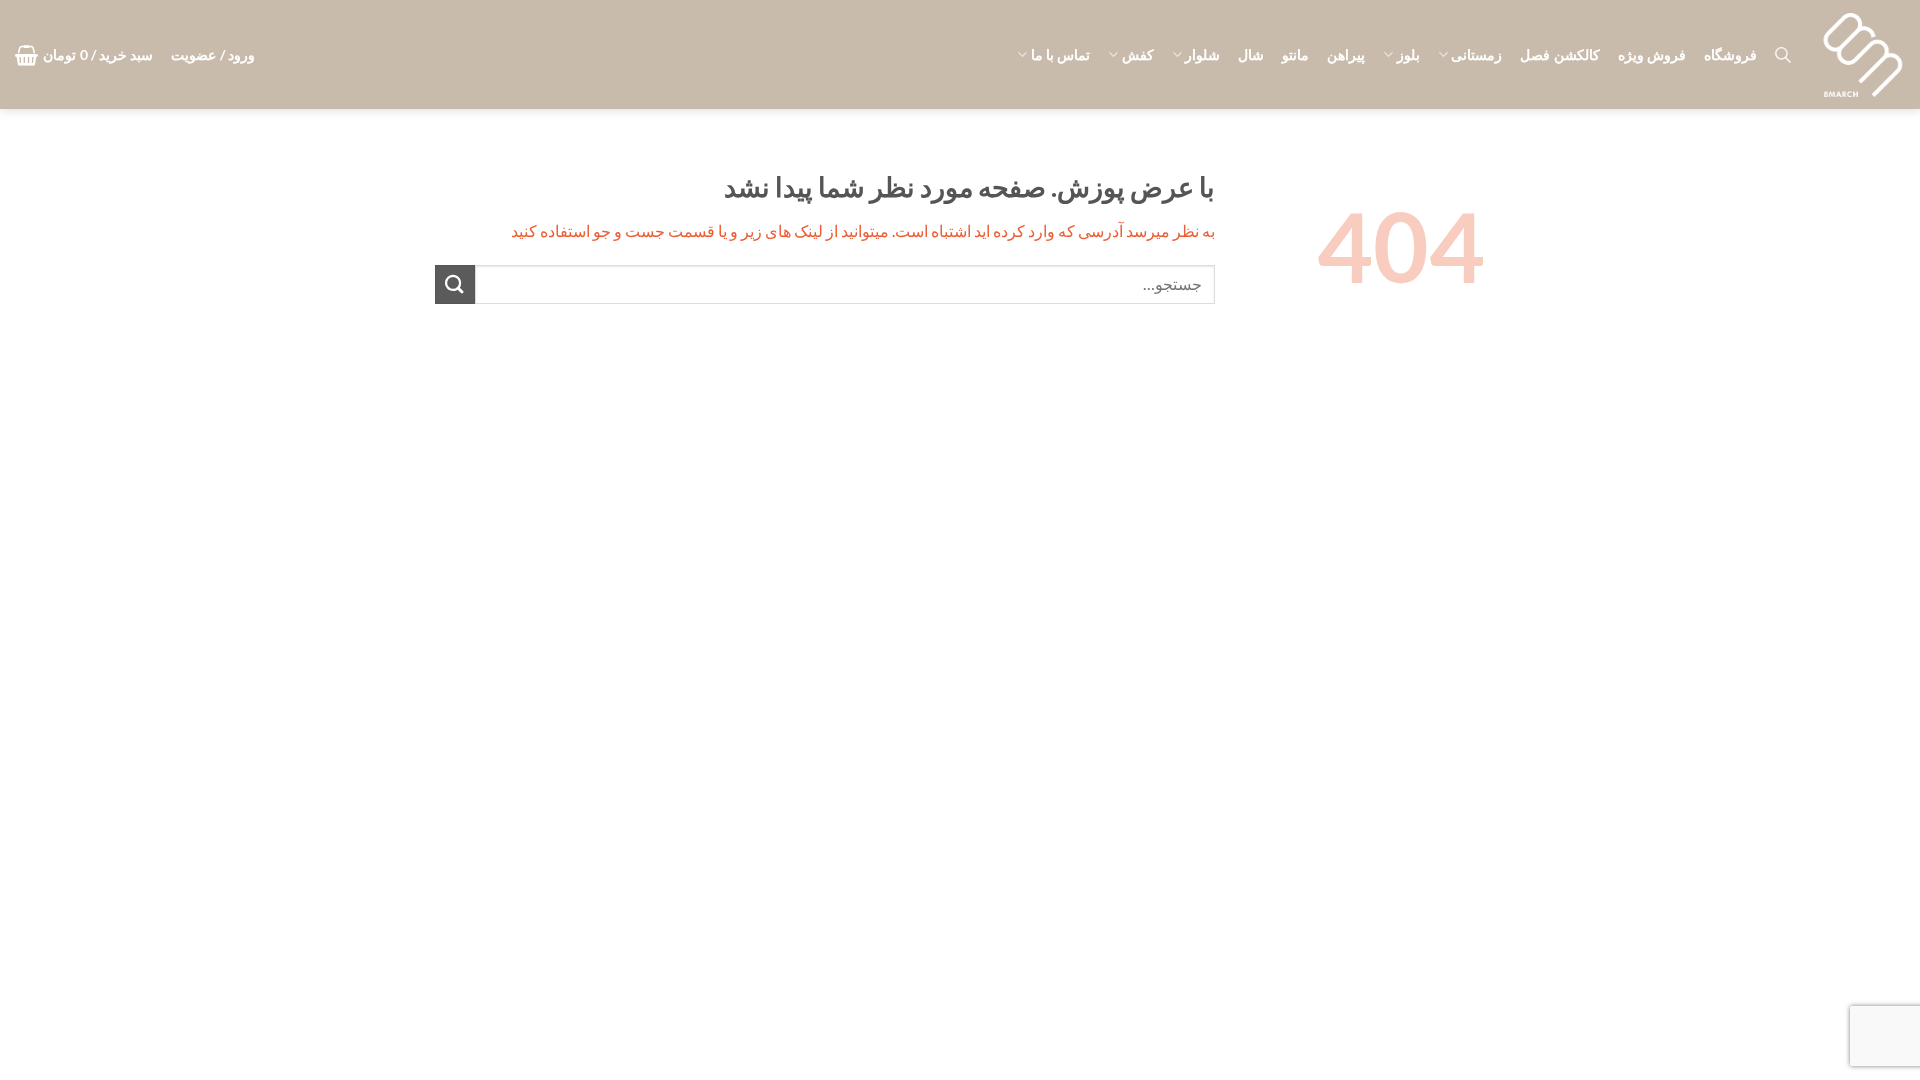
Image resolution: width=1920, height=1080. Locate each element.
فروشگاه (1730, 54)
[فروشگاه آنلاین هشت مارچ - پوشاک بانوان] (1863, 55)
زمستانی (1476, 54)
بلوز (1408, 54)
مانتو (1295, 54)
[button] (213, 55)
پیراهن (1346, 54)
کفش (1137, 54)
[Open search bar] (1783, 54)
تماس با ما (1060, 54)
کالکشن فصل (1559, 54)
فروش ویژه (1652, 54)
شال (1251, 54)
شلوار (1202, 54)
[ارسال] (455, 284)
